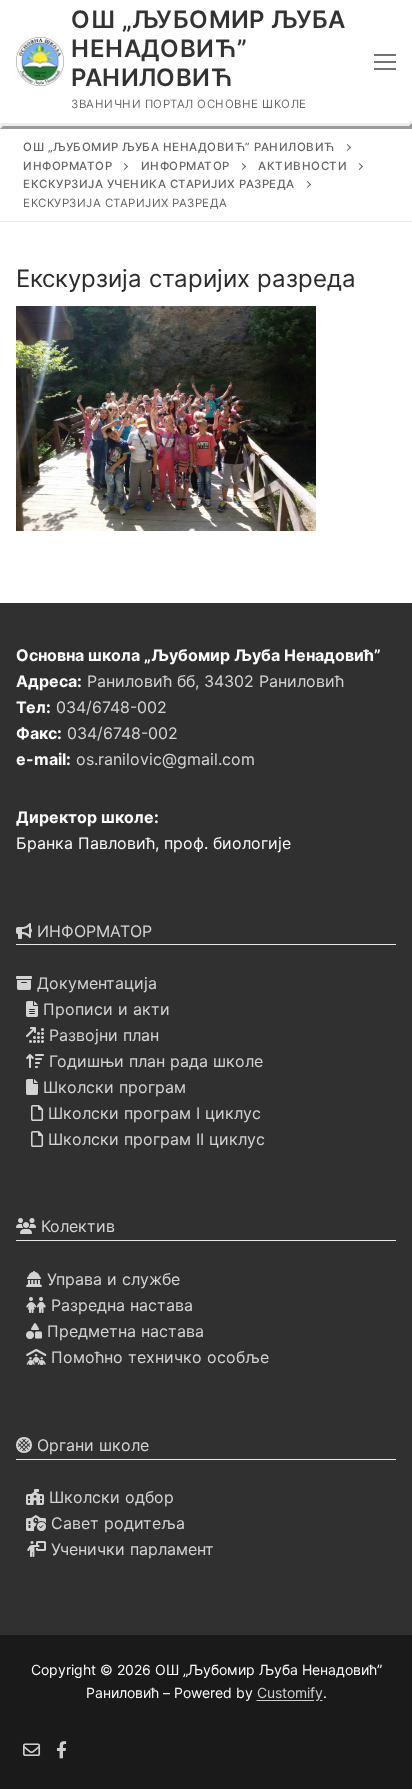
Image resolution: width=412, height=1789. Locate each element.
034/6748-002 (111, 707)
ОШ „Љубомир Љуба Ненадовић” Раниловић (208, 48)
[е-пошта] (31, 1749)
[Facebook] (62, 1749)
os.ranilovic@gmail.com (165, 759)
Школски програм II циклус (154, 1139)
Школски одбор (109, 1497)
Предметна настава (123, 1331)
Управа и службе (111, 1279)
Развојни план (101, 1035)
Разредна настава (119, 1305)
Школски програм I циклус (152, 1113)
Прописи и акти (104, 1009)
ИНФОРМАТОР (92, 931)
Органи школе (90, 1445)
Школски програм (112, 1087)
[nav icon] (385, 62)
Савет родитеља (115, 1523)
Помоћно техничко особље (157, 1357)
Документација (94, 983)
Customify (290, 1692)
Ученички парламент (130, 1549)
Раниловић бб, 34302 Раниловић (215, 681)
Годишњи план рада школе (153, 1061)
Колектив (75, 1226)
